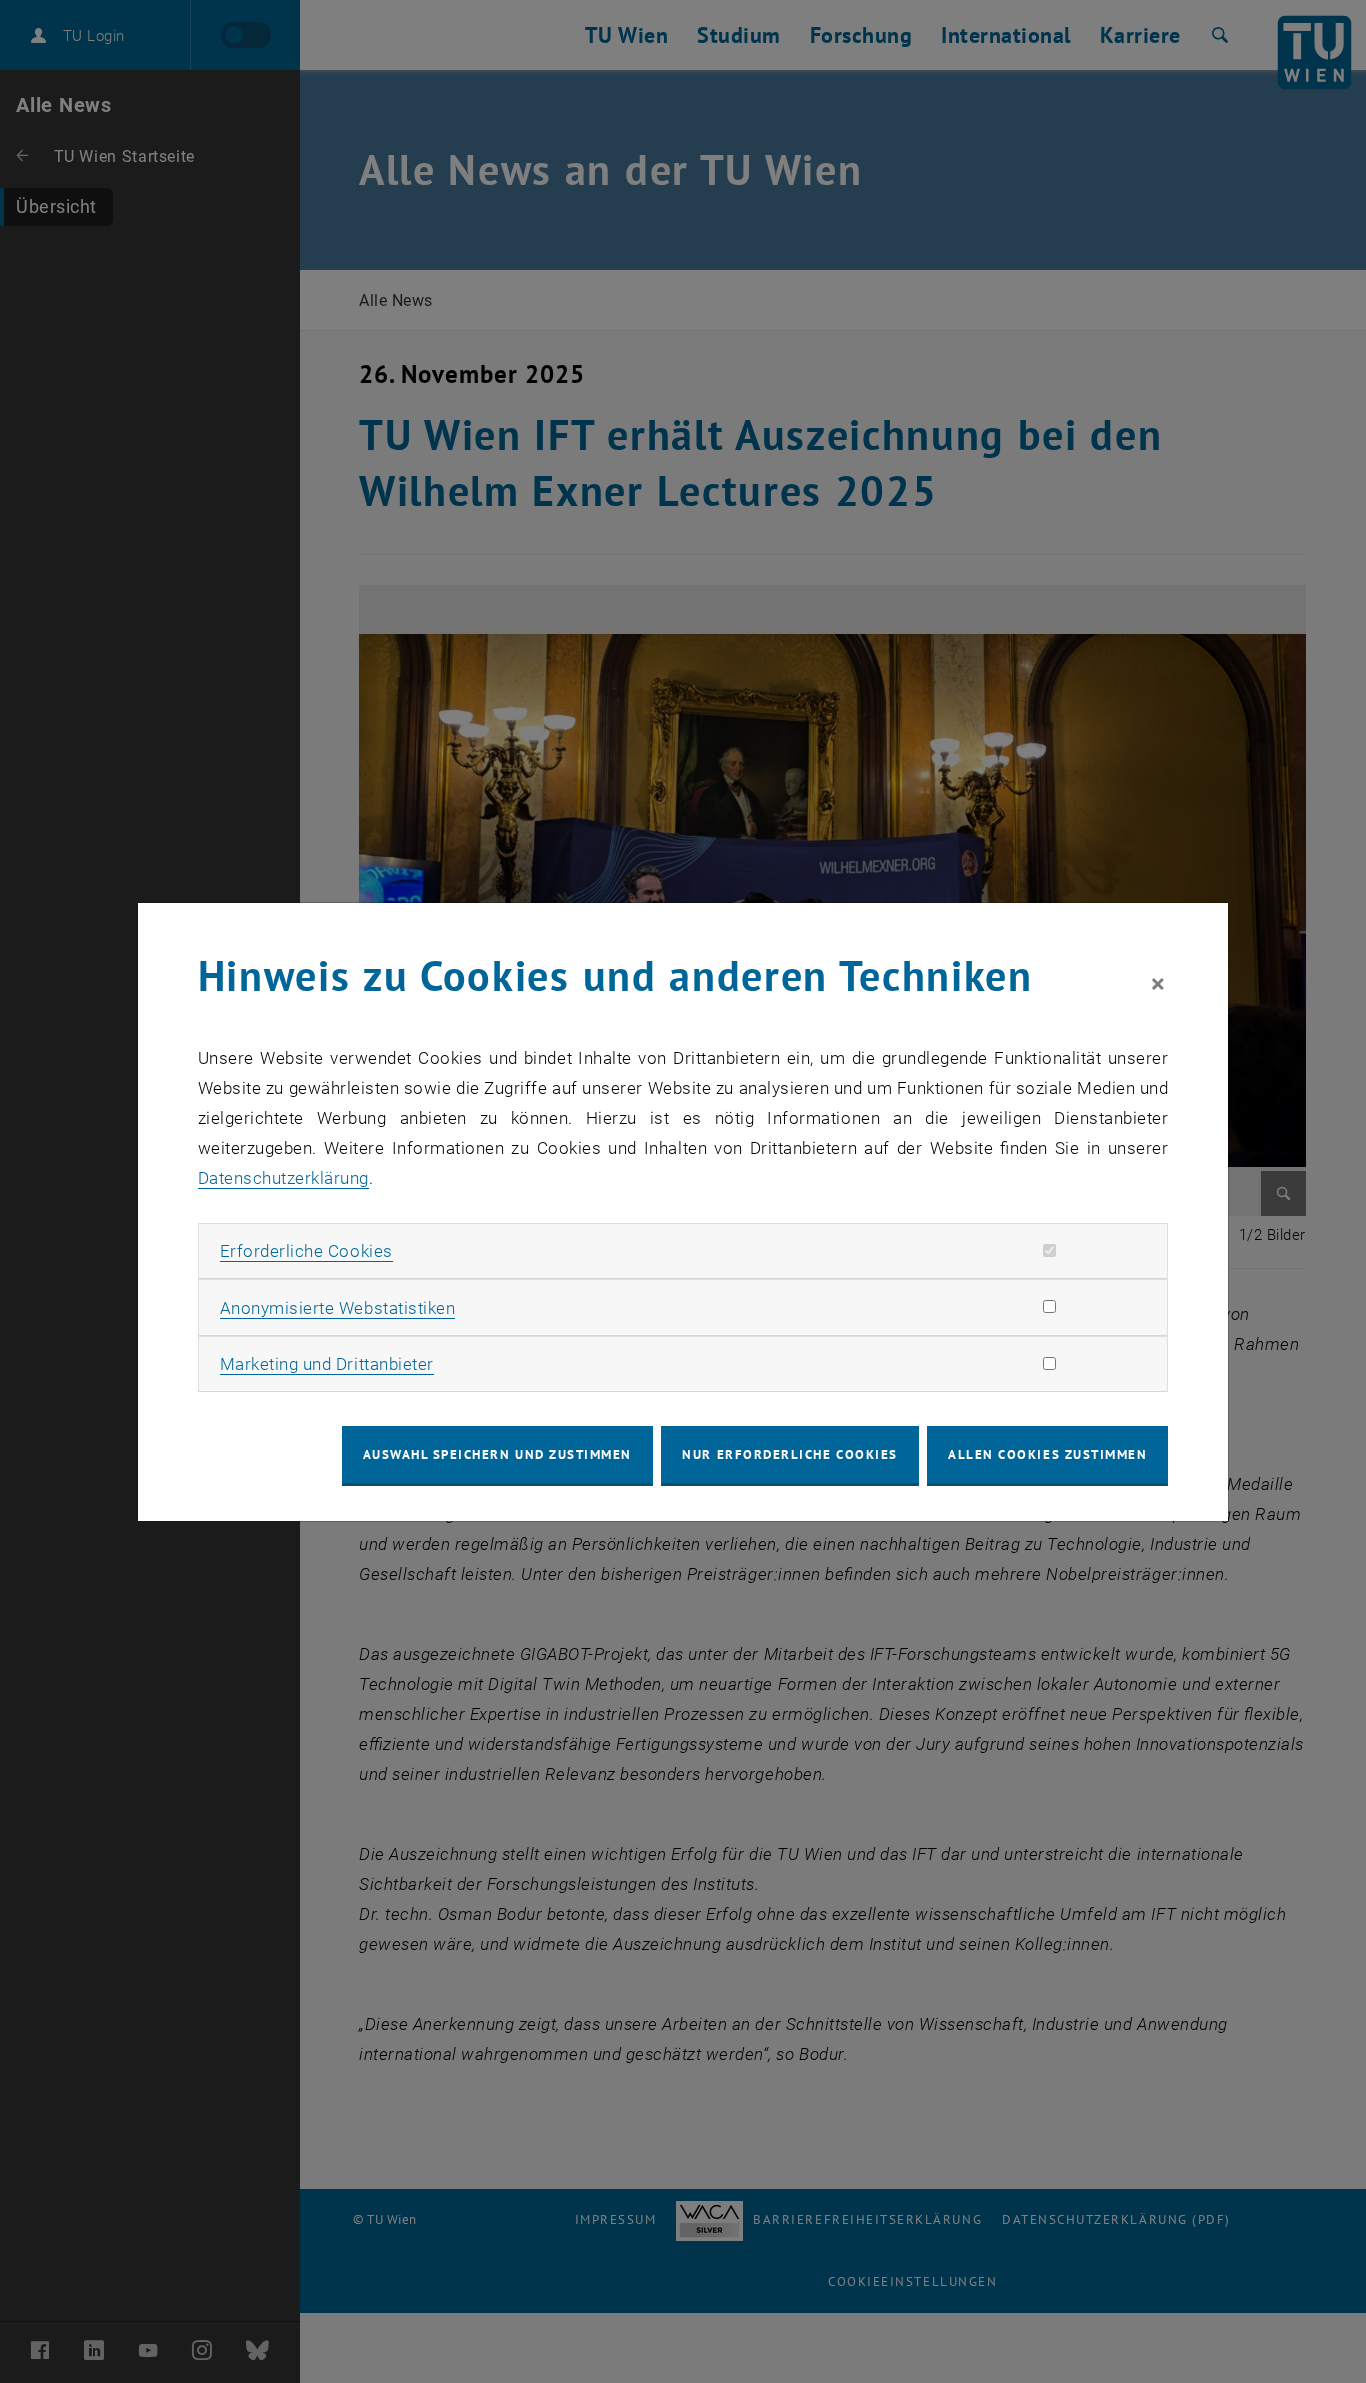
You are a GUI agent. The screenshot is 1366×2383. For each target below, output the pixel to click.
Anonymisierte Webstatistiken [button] (337, 1308)
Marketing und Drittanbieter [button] (327, 1364)
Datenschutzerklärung (283, 1178)
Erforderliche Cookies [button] (306, 1251)
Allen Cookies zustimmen (1047, 1454)
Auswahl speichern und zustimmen (497, 1454)
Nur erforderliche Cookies (789, 1454)
